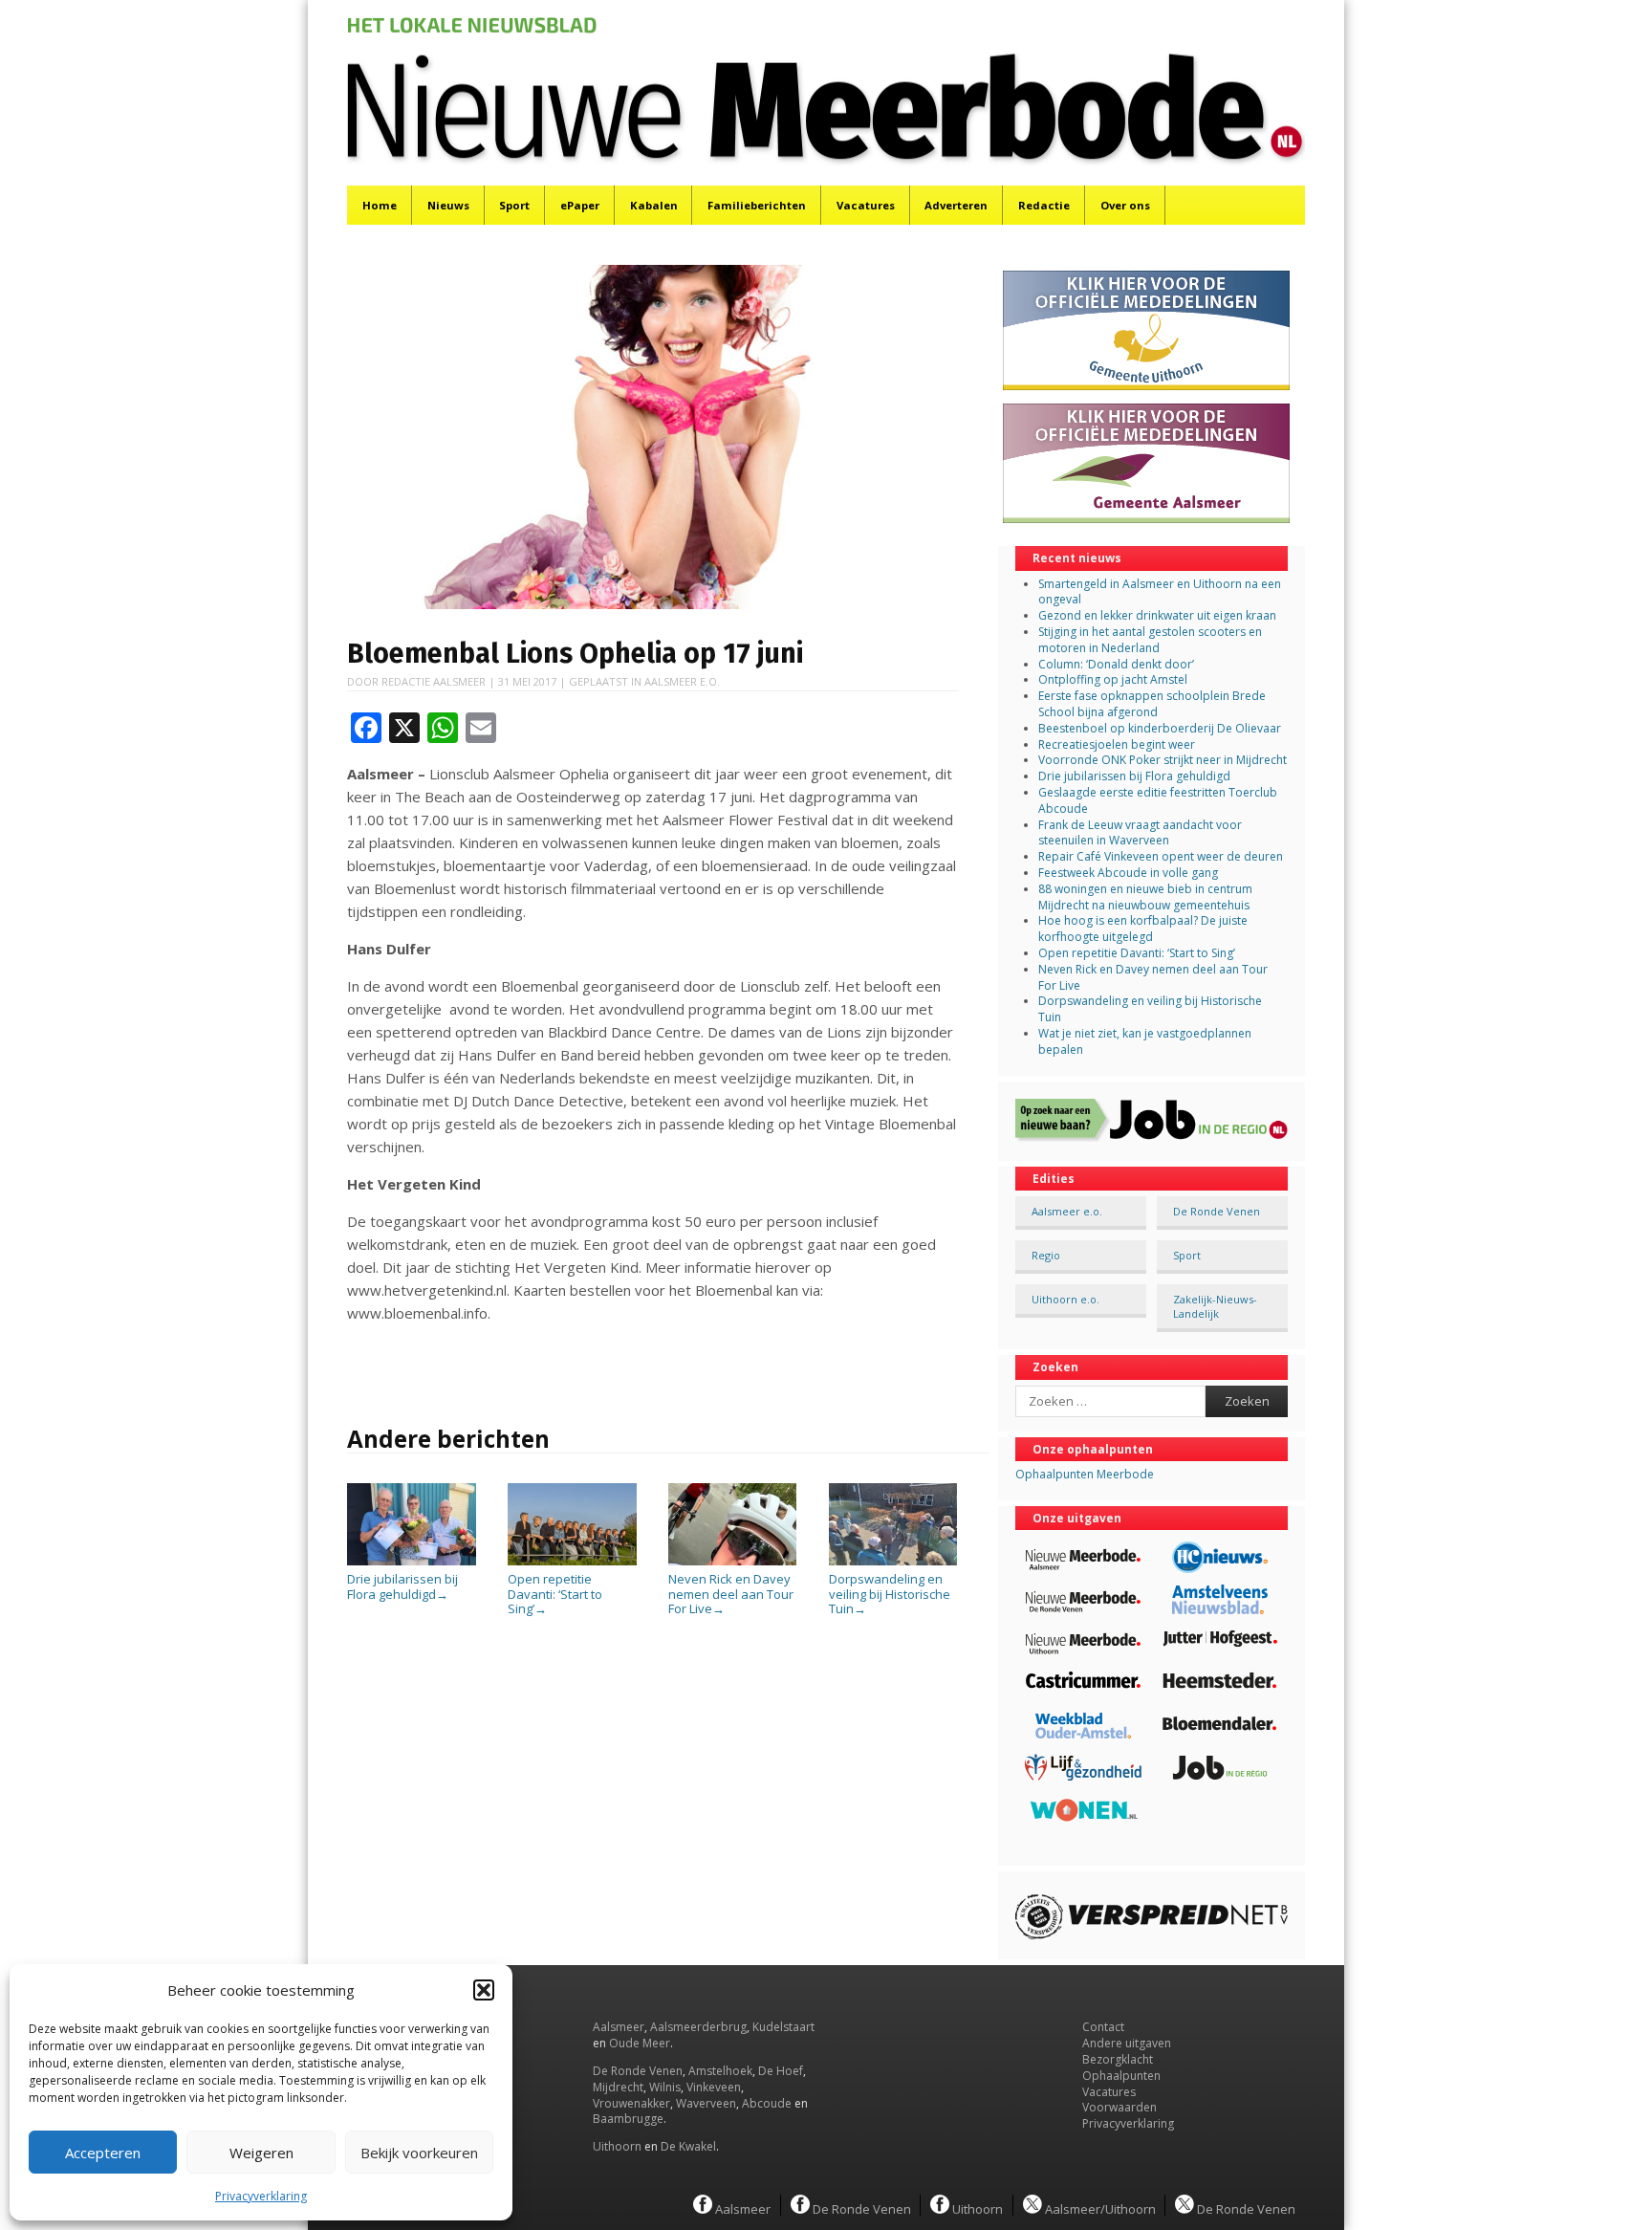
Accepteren (103, 2153)
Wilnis (665, 2087)
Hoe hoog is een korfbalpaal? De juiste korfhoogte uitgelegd (1143, 929)
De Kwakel (688, 2146)
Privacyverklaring (261, 2196)
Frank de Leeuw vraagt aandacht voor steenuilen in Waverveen (1140, 833)
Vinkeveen (714, 2087)
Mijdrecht (618, 2087)
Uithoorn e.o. (1065, 1299)
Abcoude (767, 2103)
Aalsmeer (619, 2027)
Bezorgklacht (1118, 2059)
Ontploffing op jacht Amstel (1113, 679)
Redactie (1044, 205)
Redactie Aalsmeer (434, 681)
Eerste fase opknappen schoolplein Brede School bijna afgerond (1152, 704)
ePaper (580, 205)
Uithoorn (617, 2146)
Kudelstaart (783, 2027)
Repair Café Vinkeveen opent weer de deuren (1161, 856)
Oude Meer (640, 2043)
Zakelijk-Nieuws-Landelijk (1215, 1306)
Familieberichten (757, 205)
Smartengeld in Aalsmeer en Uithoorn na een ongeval (1160, 592)
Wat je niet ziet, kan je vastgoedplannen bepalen (1145, 1041)
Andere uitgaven (1127, 2043)
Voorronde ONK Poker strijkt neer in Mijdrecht (1163, 760)
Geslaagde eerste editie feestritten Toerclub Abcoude (1158, 800)
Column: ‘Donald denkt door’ (1116, 664)
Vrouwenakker (631, 2103)
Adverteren (956, 205)
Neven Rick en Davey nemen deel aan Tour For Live (731, 1594)
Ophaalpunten (1121, 2076)
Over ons (1125, 205)
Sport (514, 205)
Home (380, 205)
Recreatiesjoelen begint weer (1117, 744)
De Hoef (781, 2071)
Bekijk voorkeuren (419, 2153)
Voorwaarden (1119, 2107)
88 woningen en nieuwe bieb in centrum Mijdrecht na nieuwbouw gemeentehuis (1145, 897)
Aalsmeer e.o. (682, 681)
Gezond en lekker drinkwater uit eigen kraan (1157, 615)
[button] (484, 1990)
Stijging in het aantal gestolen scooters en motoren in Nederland (1150, 640)
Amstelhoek (720, 2071)
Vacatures (866, 205)
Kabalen (654, 205)
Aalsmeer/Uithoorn (1099, 2208)
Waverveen (706, 2103)
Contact (1103, 2027)
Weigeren (261, 2153)
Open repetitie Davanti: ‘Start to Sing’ (555, 1594)
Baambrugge (628, 2119)
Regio (1046, 1255)
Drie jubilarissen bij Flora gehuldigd (402, 1586)
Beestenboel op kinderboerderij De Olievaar (1160, 728)
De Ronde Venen (1217, 1211)
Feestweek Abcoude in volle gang (1128, 873)
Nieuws (448, 205)
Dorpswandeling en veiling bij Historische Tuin (890, 1594)
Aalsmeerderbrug (698, 2027)
